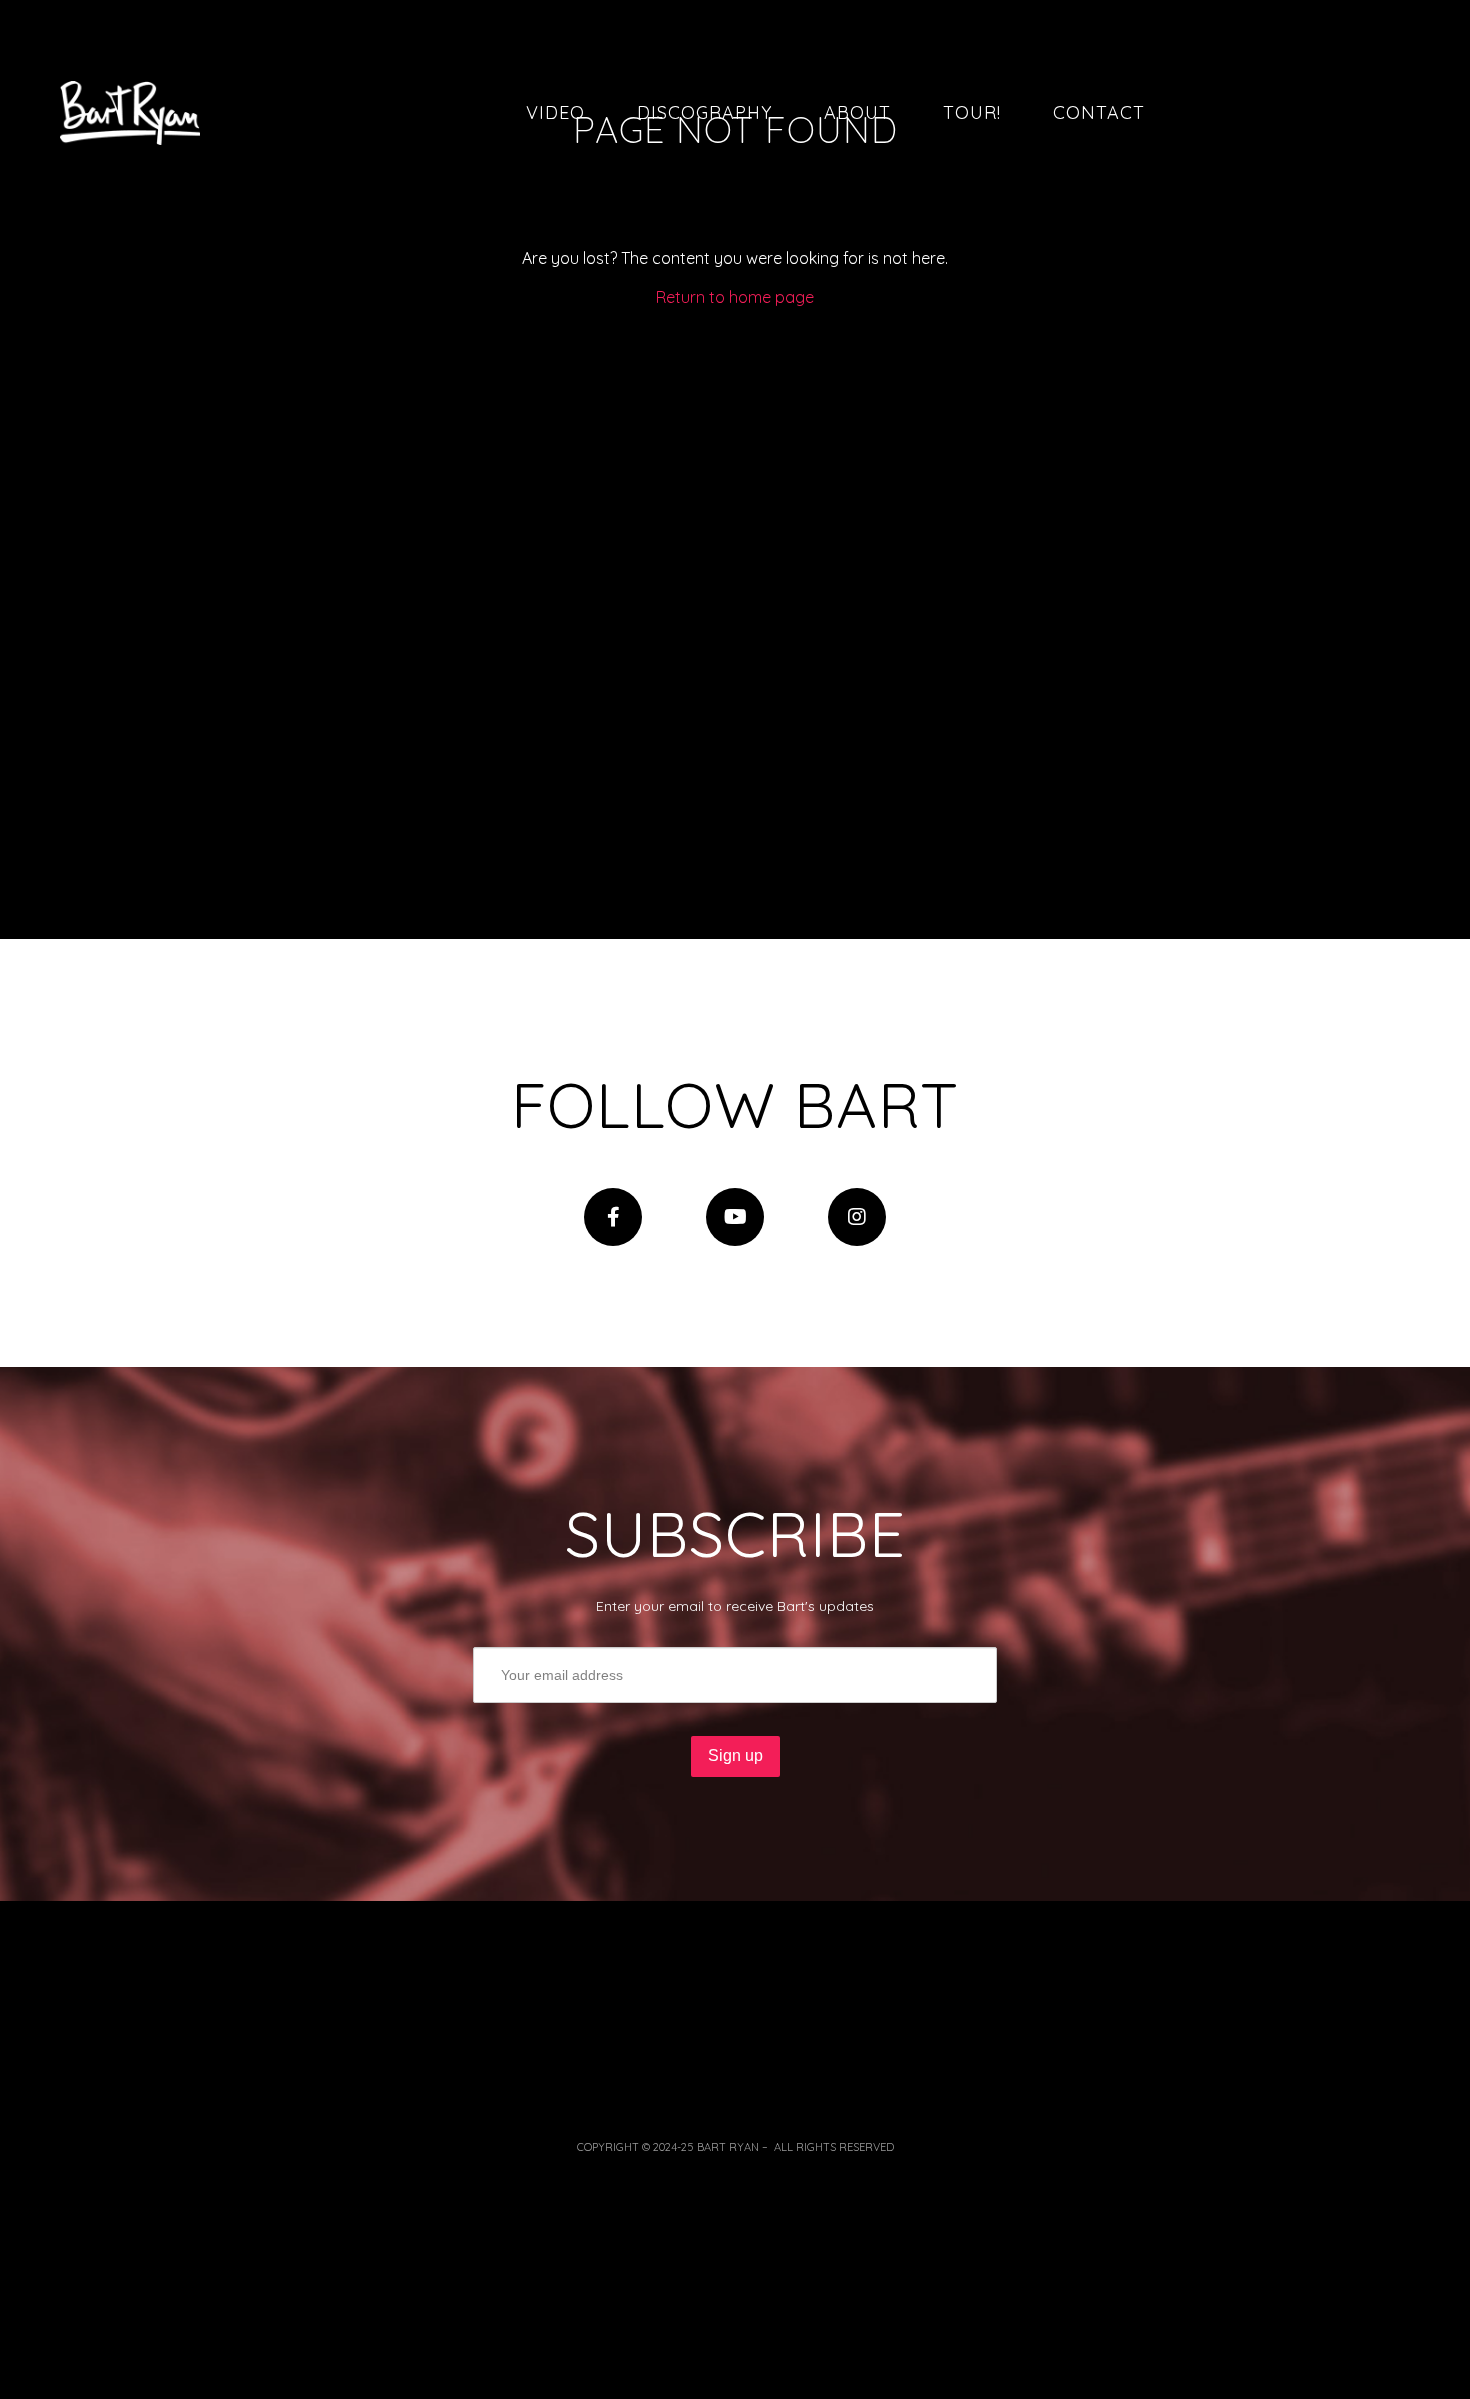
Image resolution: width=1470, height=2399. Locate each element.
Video (555, 112)
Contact (1099, 112)
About (857, 112)
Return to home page (735, 297)
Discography (704, 112)
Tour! (972, 112)
